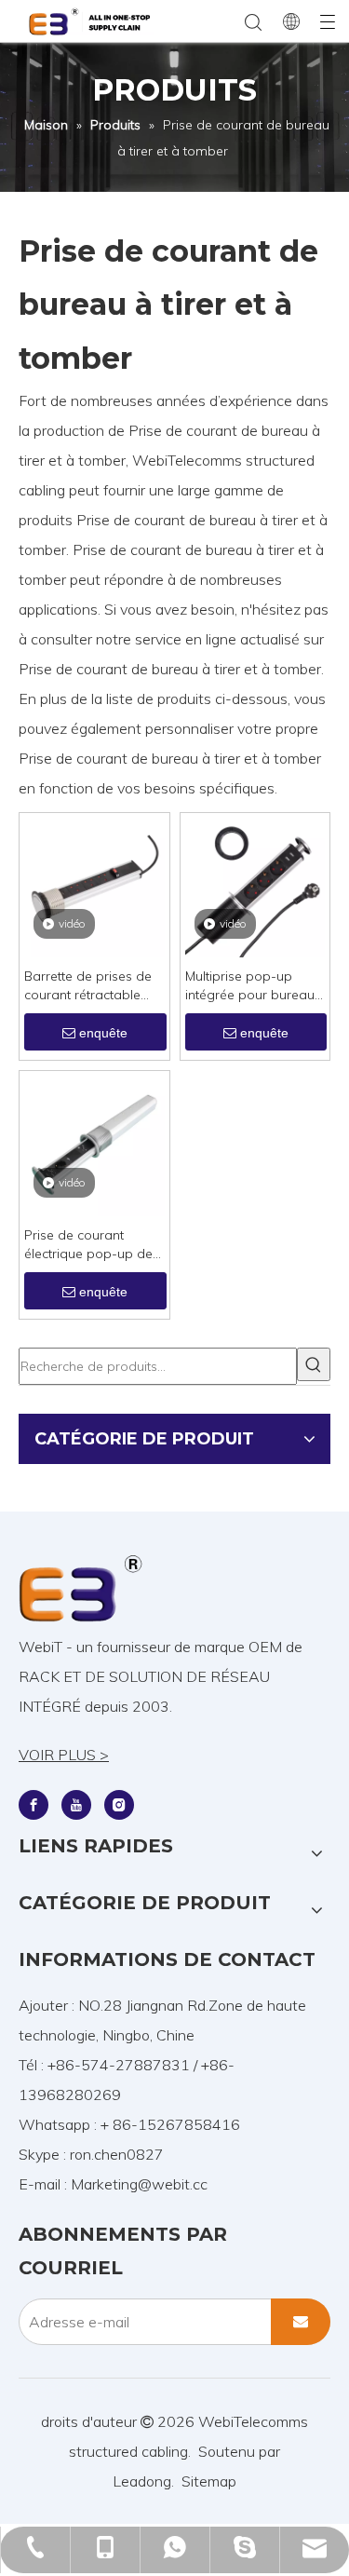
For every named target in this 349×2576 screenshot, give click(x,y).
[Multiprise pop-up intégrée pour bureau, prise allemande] (255, 886)
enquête (103, 1033)
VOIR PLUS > (64, 1755)
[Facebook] (34, 1804)
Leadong (142, 2481)
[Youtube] (76, 1804)
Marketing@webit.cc (139, 2184)
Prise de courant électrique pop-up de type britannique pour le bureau (90, 1245)
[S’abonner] (301, 2322)
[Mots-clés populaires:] (314, 1364)
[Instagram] (119, 1804)
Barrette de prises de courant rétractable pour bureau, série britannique (88, 986)
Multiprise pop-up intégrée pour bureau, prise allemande (251, 986)
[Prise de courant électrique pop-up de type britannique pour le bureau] (94, 1144)
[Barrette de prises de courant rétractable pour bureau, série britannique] (94, 886)
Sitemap (209, 2481)
